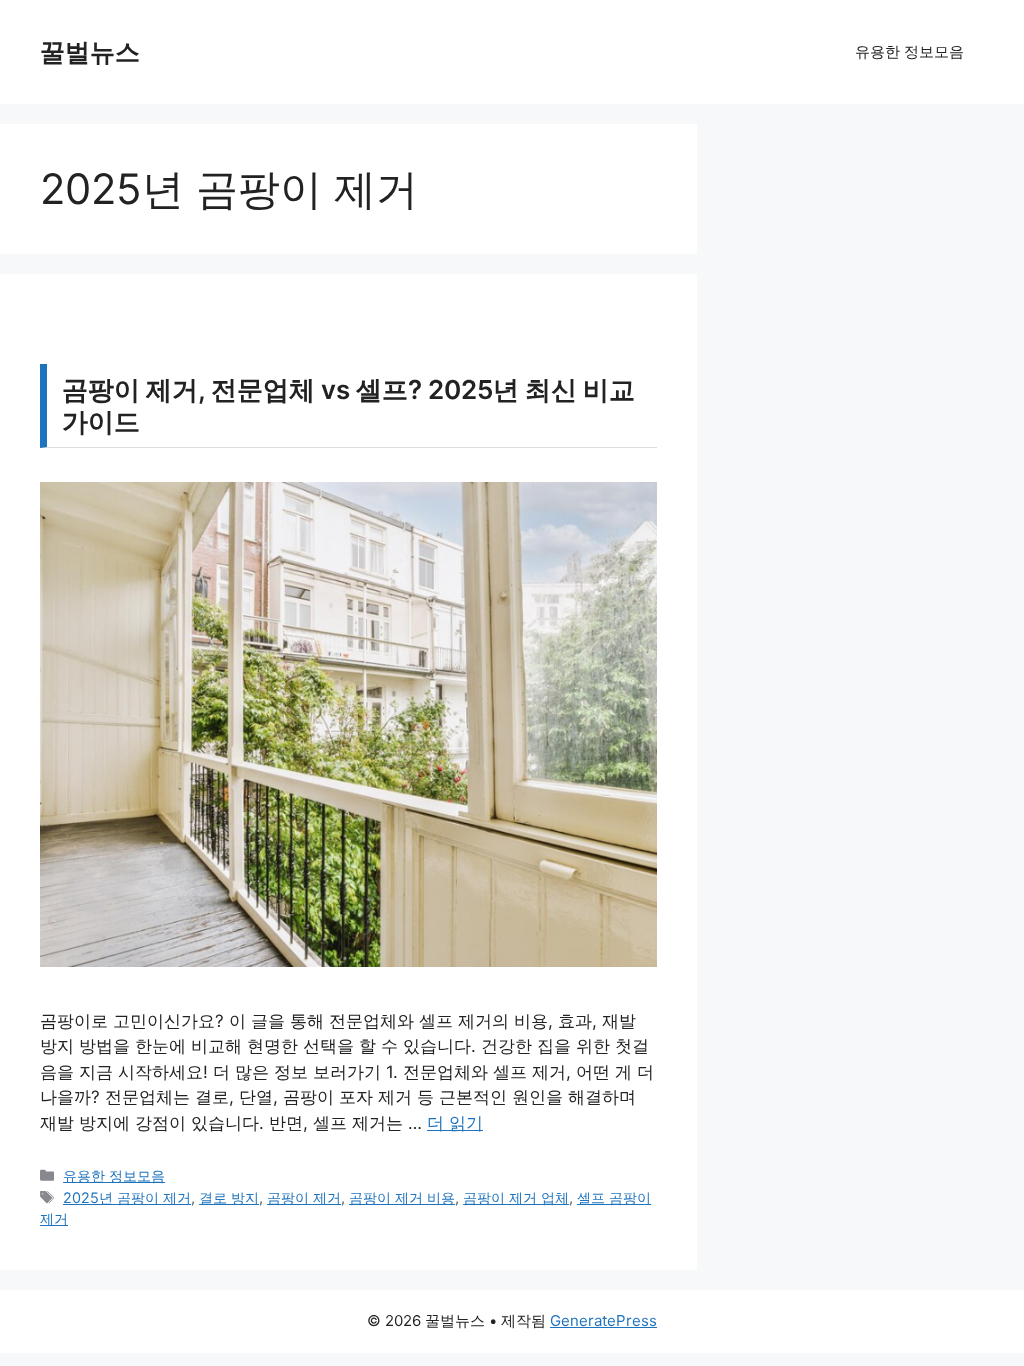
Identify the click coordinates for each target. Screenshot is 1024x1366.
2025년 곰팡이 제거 (127, 1197)
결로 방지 (229, 1197)
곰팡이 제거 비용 (402, 1197)
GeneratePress (603, 1320)
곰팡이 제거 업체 (516, 1197)
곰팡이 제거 (304, 1197)
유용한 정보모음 (909, 51)
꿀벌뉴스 (90, 52)
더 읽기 (455, 1123)
